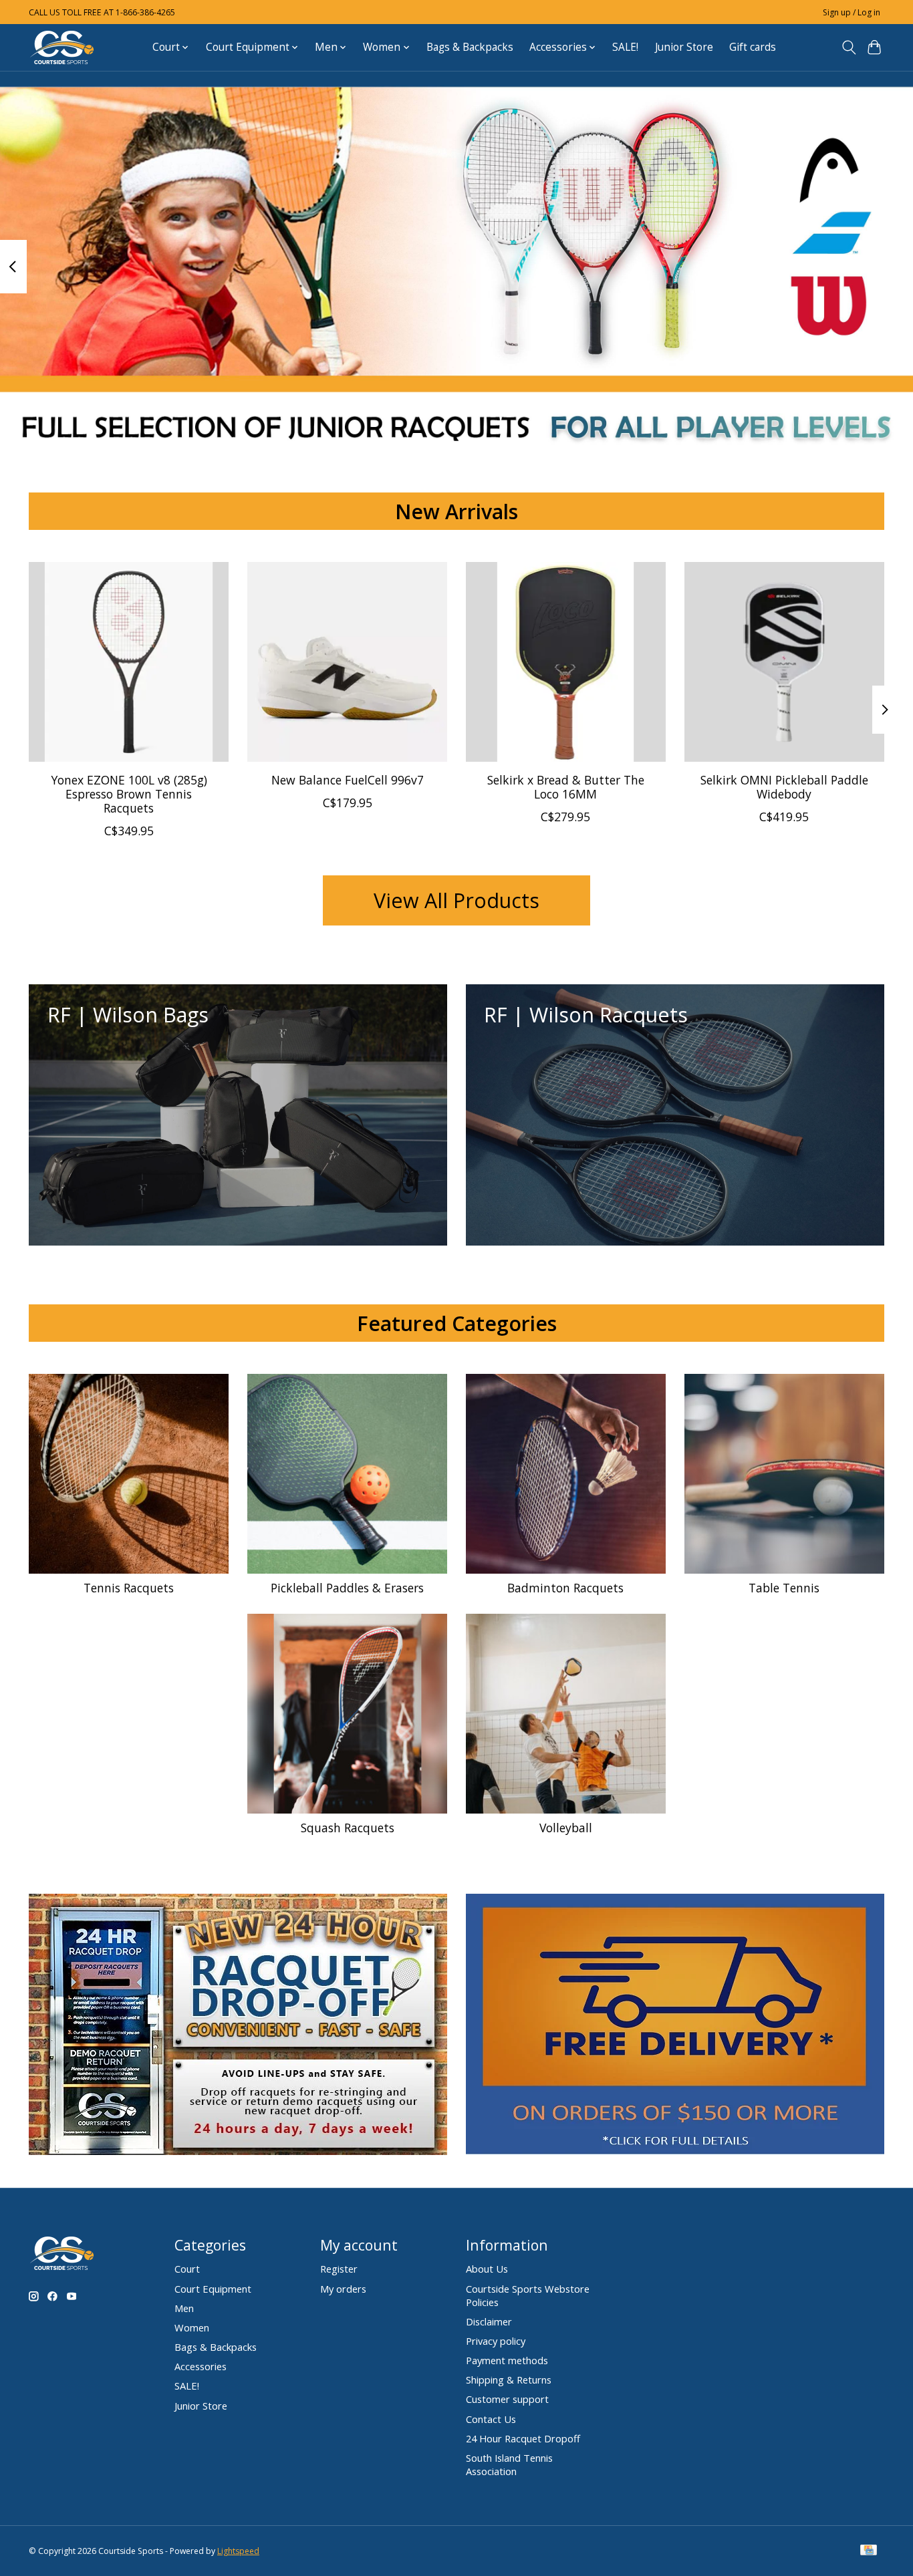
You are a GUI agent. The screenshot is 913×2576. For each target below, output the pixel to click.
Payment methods (507, 2360)
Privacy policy (496, 2341)
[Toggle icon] (849, 47)
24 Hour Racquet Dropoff (523, 2438)
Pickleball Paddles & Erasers (347, 1588)
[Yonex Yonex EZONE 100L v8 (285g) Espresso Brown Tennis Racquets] (129, 662)
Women (192, 2327)
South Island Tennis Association (509, 2464)
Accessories (201, 2366)
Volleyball (566, 1828)
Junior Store (684, 47)
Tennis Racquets (129, 1588)
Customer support (507, 2399)
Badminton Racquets (565, 1588)
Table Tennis (784, 1588)
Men (184, 2308)
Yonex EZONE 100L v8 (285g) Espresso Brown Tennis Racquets (129, 794)
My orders (343, 2289)
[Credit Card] (869, 2551)
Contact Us (491, 2419)
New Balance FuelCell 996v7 (348, 780)
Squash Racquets (348, 1828)
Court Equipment (213, 2289)
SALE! (625, 47)
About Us (487, 2269)
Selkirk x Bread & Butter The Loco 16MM (566, 787)
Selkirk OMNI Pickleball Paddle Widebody (784, 787)
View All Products (456, 900)
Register (339, 2269)
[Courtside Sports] (62, 47)
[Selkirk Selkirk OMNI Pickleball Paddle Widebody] (784, 662)
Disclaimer (489, 2321)
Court (187, 2269)
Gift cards (753, 47)
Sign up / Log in (852, 12)
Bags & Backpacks (470, 47)
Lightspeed (238, 2551)
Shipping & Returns (509, 2380)
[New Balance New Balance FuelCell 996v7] (347, 662)
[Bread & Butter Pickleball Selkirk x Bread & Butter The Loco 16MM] (566, 662)
